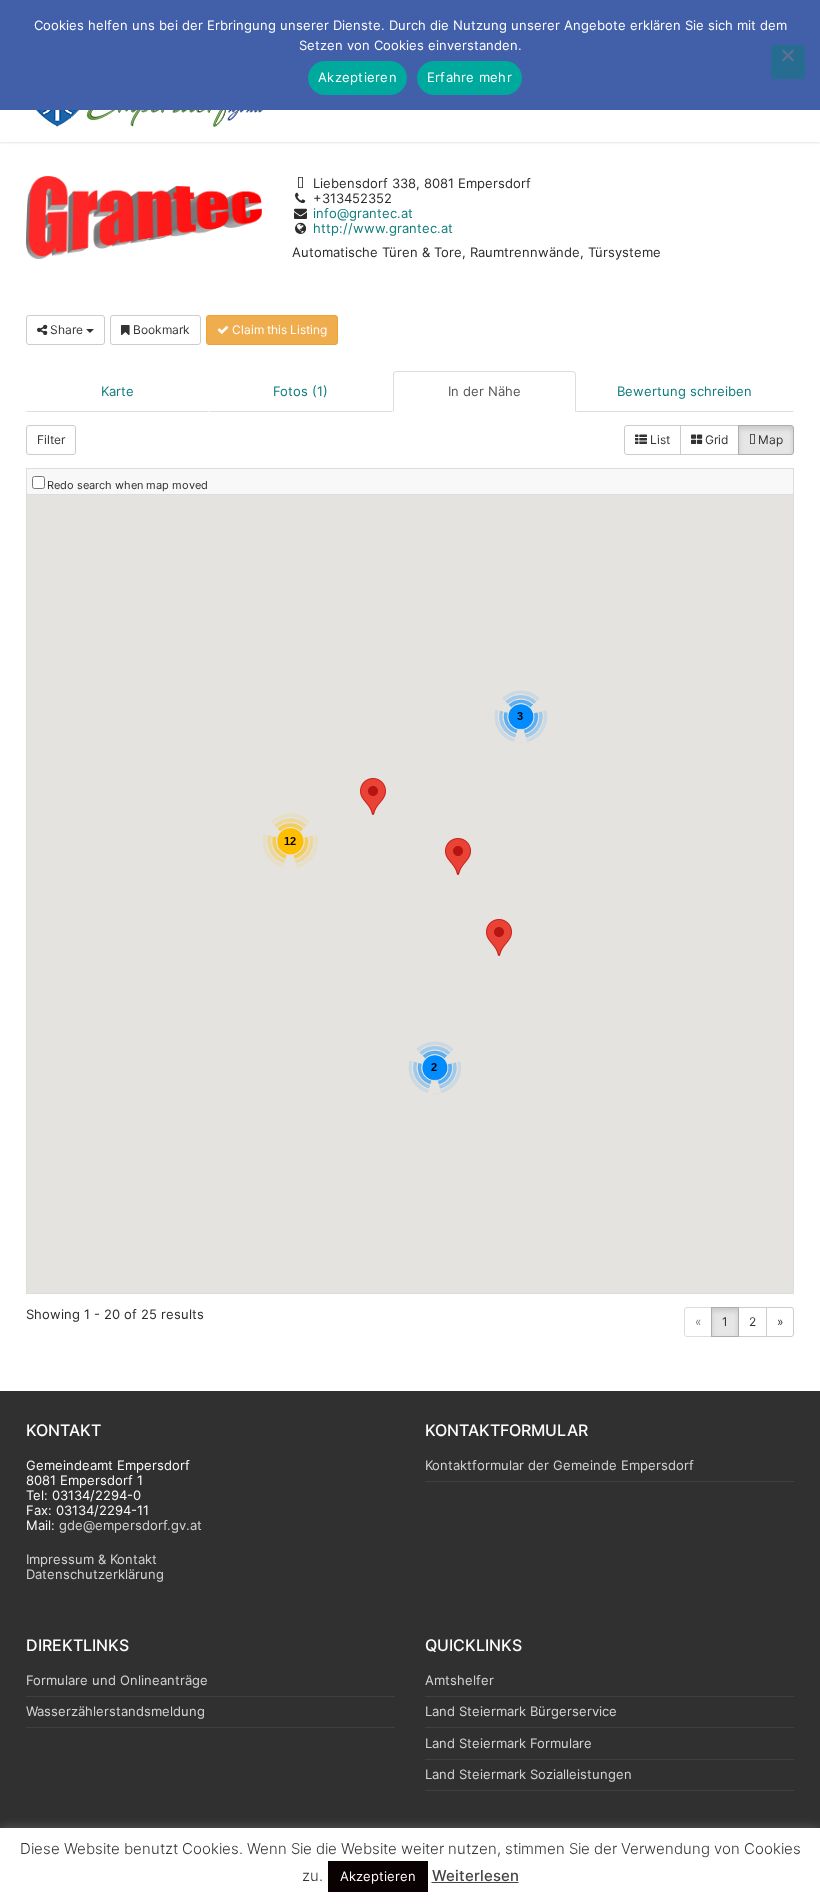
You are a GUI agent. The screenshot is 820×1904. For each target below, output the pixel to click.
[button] (373, 796)
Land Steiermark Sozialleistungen (528, 1774)
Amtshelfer (459, 1680)
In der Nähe (484, 391)
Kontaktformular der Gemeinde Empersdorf (559, 1465)
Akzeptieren (357, 77)
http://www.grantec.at (383, 228)
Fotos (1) (300, 391)
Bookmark (160, 329)
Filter (51, 439)
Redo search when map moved (127, 485)
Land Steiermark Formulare (508, 1743)
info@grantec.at (363, 213)
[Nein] (788, 62)
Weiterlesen (475, 1875)
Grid (715, 439)
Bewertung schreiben (684, 391)
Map (769, 439)
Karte (117, 391)
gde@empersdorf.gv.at (130, 1525)
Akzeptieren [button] (378, 1876)
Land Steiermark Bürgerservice (521, 1711)
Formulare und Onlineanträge (117, 1680)
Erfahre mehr (469, 77)
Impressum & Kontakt (91, 1559)
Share (66, 329)
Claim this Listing (278, 329)
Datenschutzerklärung (95, 1574)
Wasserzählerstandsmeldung (115, 1711)
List (658, 439)
